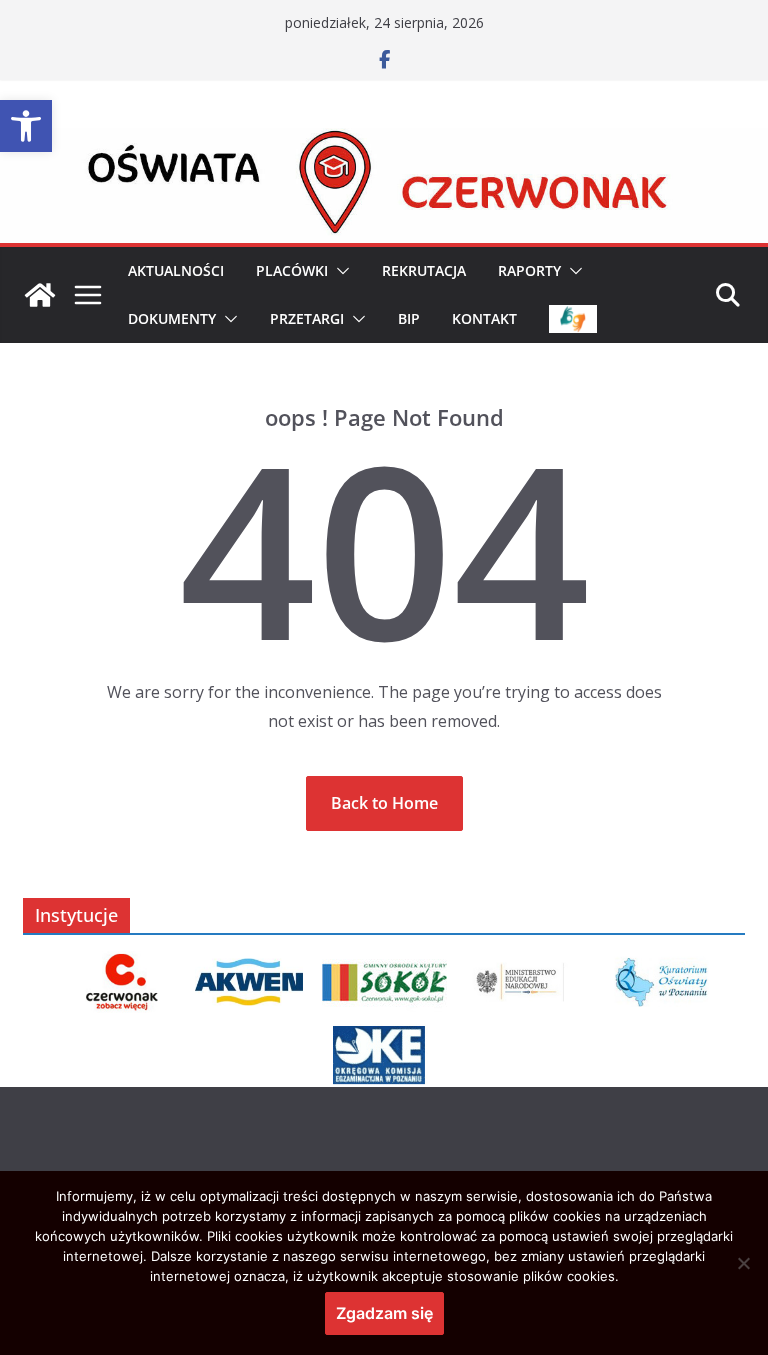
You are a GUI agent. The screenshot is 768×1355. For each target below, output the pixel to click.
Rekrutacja (424, 270)
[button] (26, 126)
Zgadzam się (384, 1313)
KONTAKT (484, 318)
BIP (409, 318)
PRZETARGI (307, 318)
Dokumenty (172, 318)
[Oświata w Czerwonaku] (384, 142)
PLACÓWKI (292, 270)
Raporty (529, 270)
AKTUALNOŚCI (176, 270)
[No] (743, 1263)
